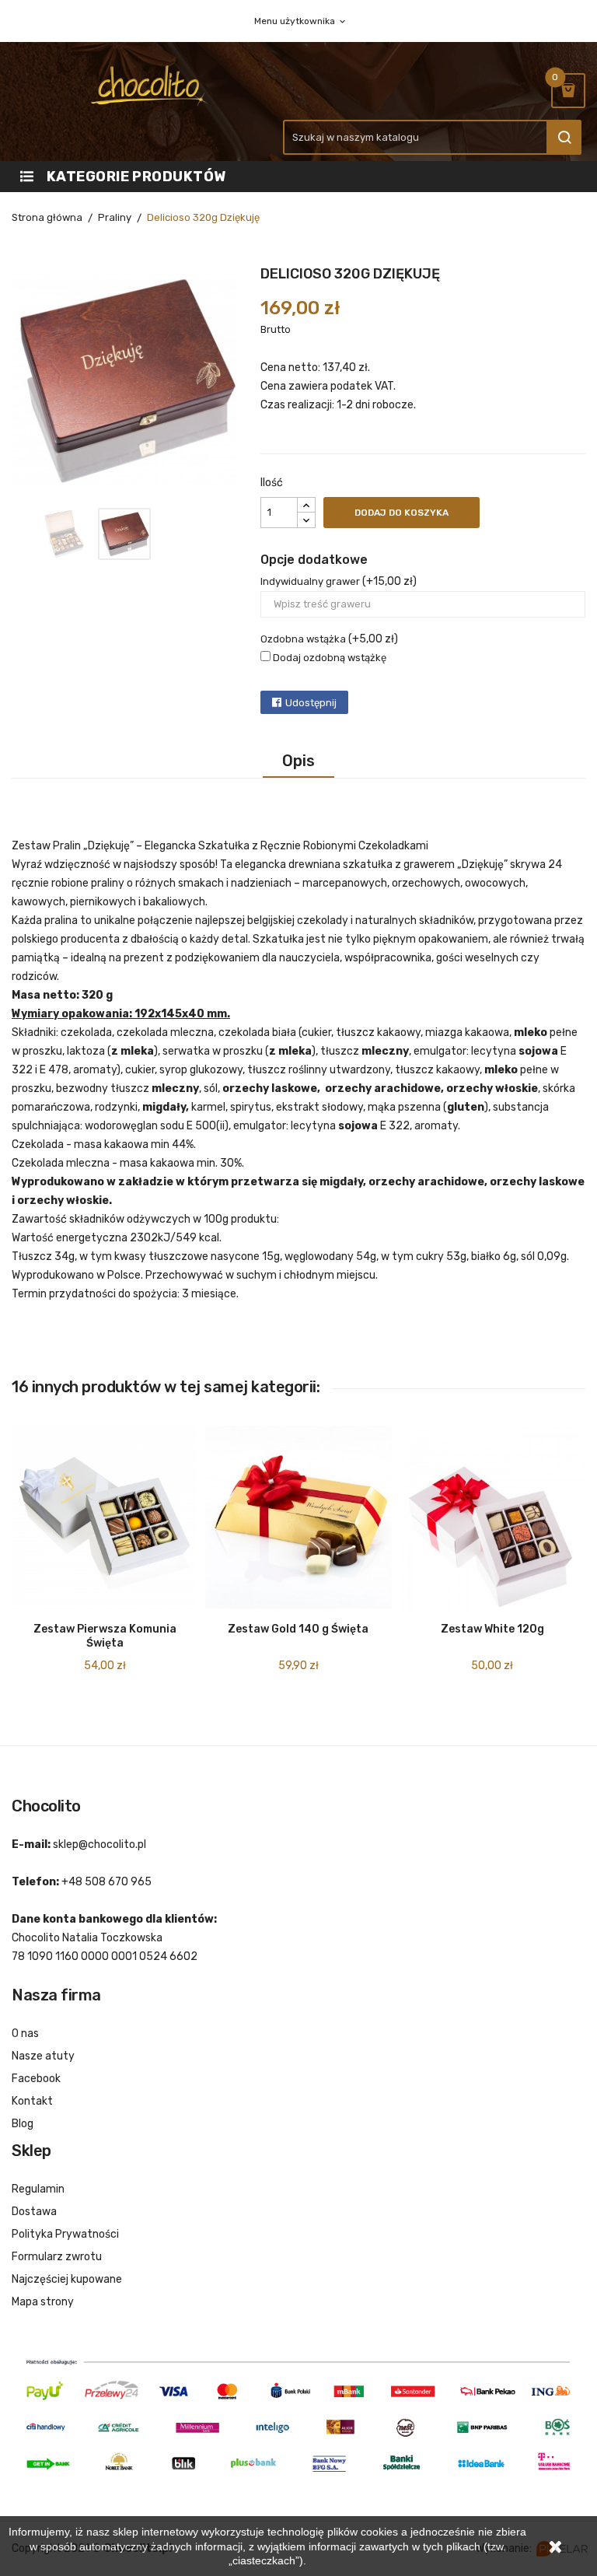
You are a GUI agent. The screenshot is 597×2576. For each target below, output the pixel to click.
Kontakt (32, 2101)
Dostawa (34, 2212)
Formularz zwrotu (57, 2257)
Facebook (36, 2079)
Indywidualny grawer (310, 581)
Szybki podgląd (46, 1640)
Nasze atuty (43, 2056)
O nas (25, 2033)
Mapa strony (43, 2302)
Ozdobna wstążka (303, 639)
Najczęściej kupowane (67, 2279)
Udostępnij (311, 703)
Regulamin (38, 2189)
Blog (23, 2124)
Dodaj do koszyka (401, 513)
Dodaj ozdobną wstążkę (328, 658)
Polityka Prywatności (65, 2234)
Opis (298, 761)
